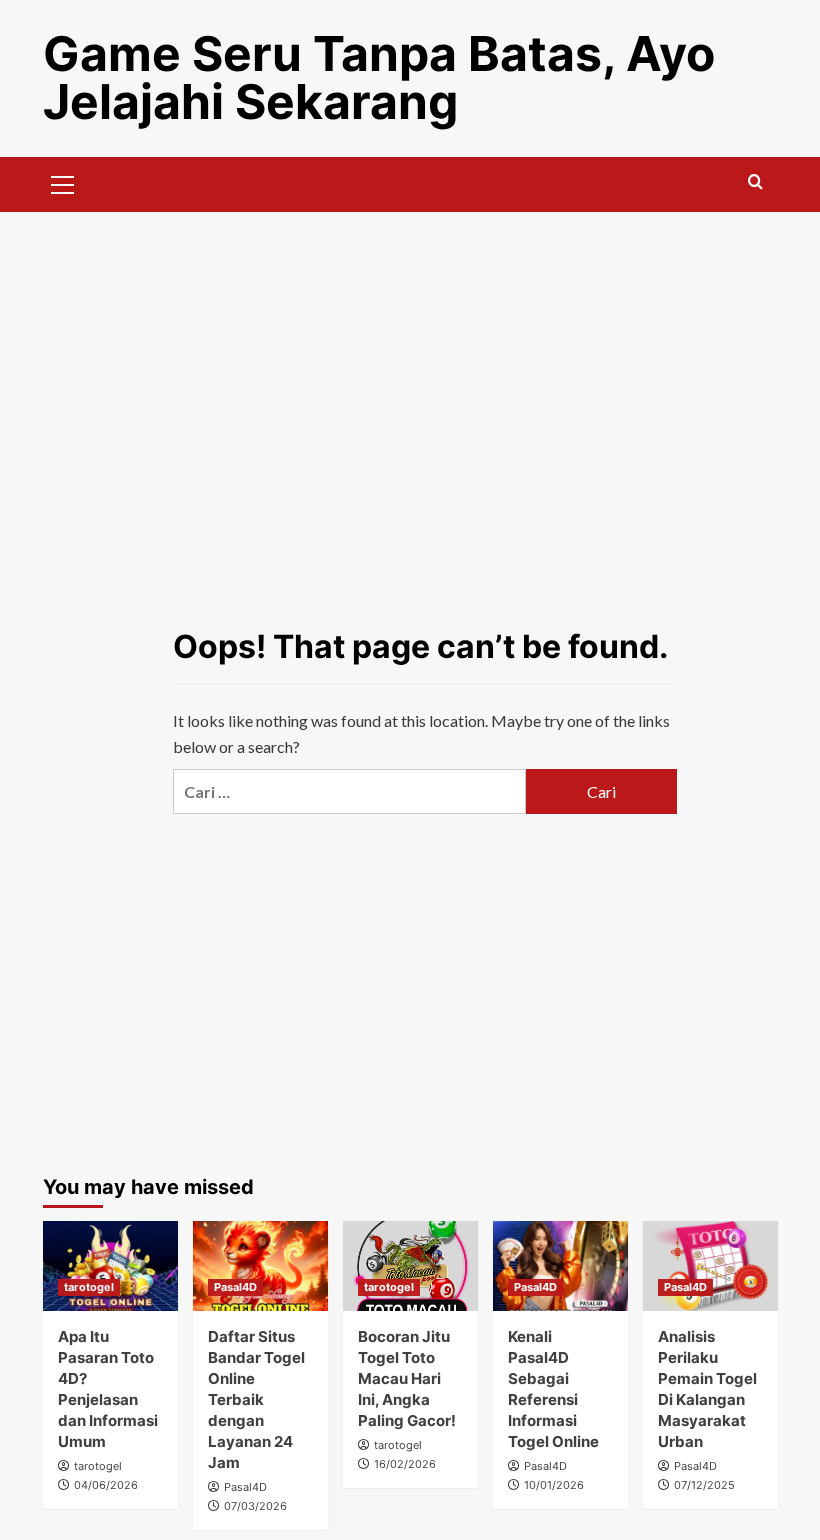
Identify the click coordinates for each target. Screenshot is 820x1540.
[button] (63, 182)
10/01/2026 (554, 1485)
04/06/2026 (106, 1485)
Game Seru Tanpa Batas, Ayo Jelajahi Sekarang (379, 77)
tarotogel (89, 1287)
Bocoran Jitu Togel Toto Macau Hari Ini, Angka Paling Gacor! (407, 1378)
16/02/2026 (405, 1464)
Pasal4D (235, 1287)
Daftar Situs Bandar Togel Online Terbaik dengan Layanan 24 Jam (256, 1399)
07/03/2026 (255, 1506)
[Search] (755, 182)
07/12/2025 (704, 1485)
